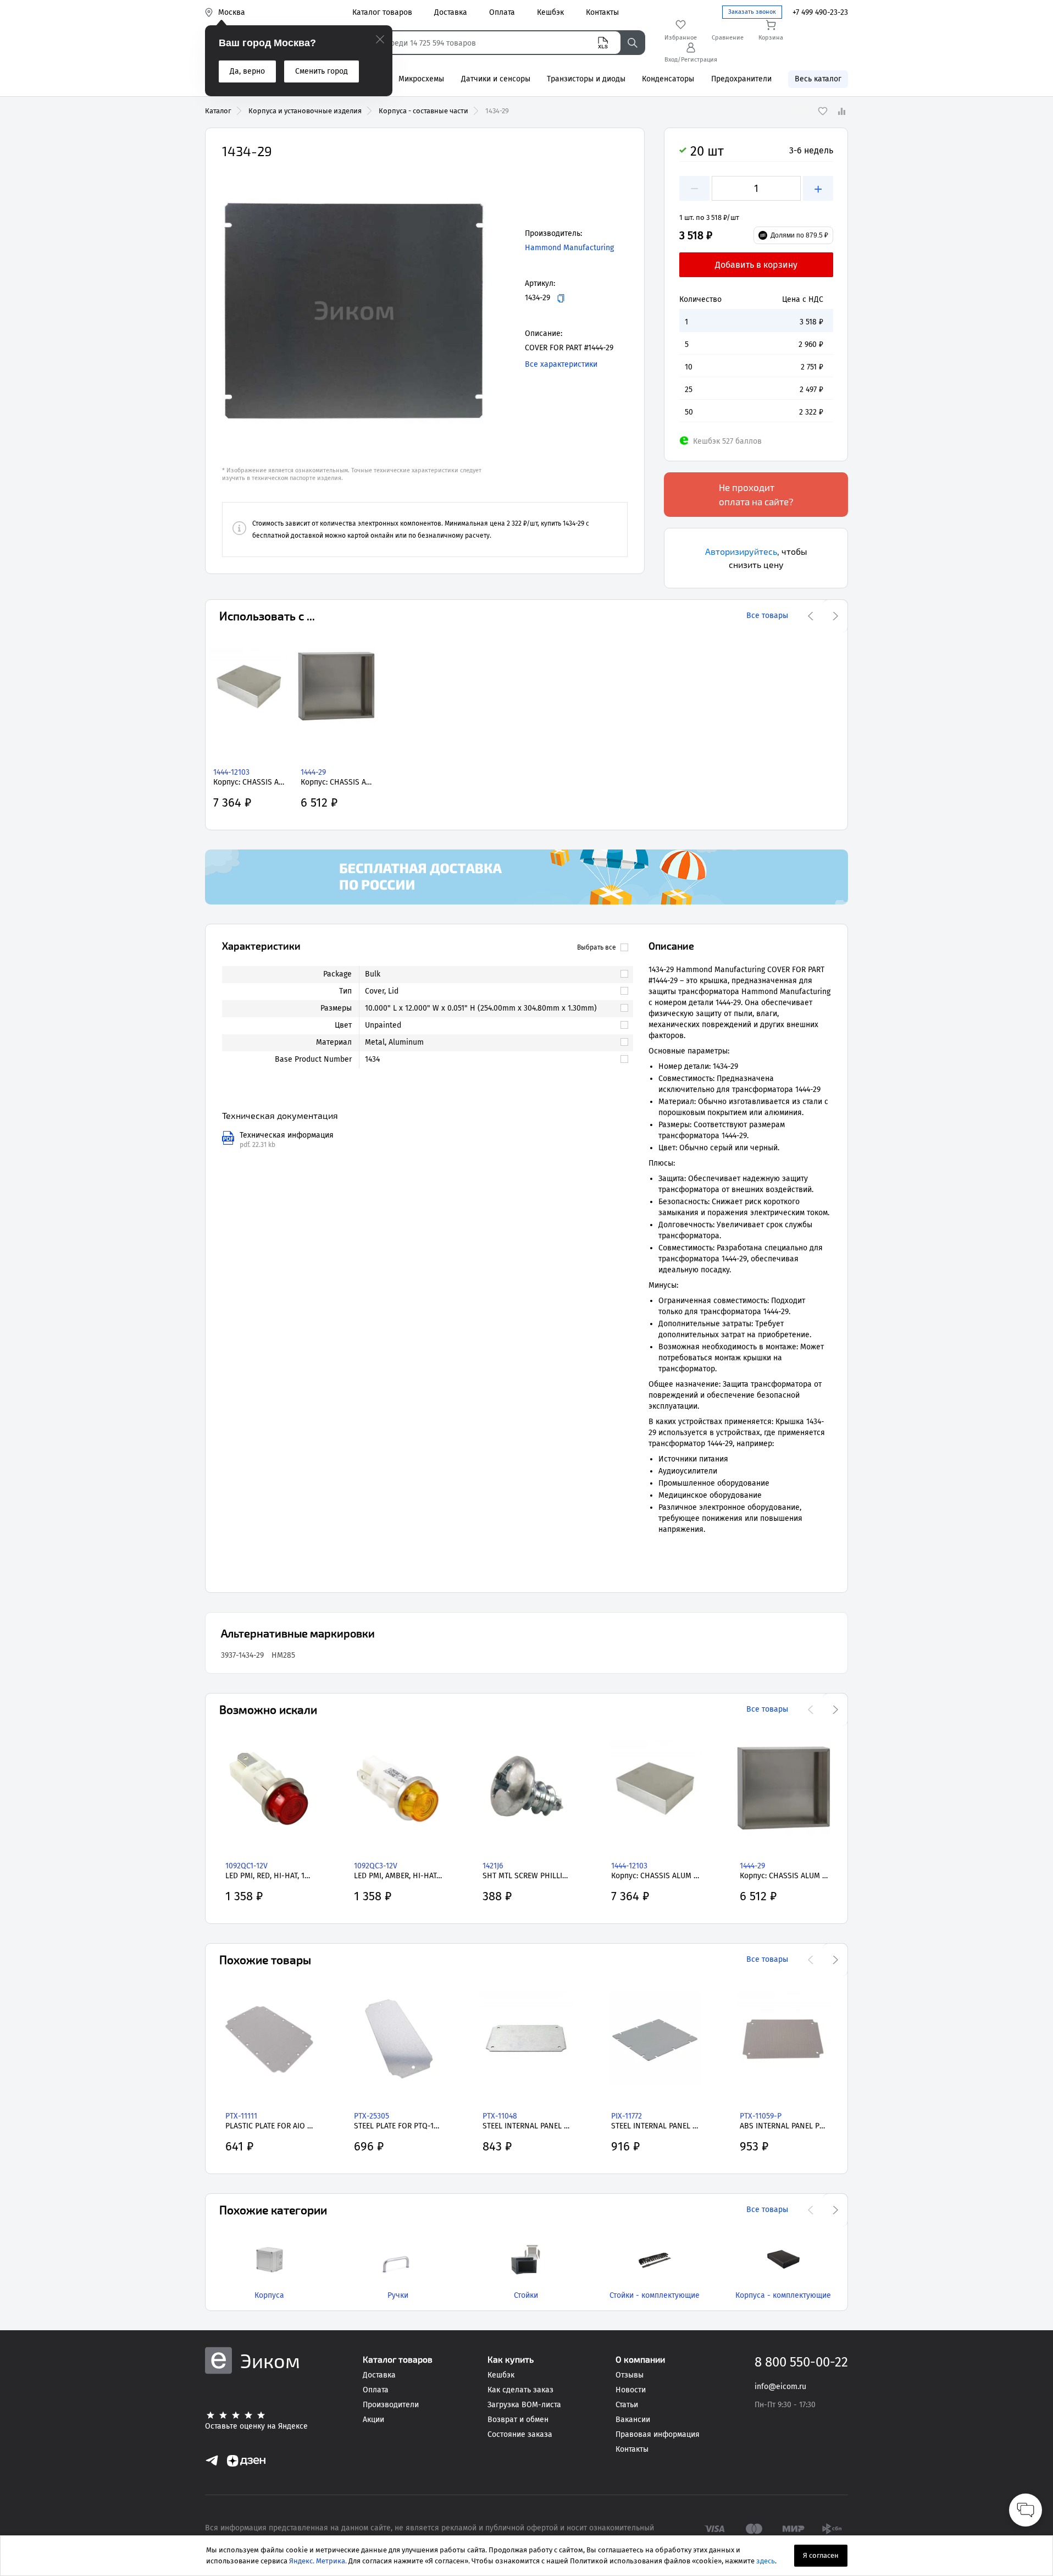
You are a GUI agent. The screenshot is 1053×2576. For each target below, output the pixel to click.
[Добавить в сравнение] (841, 111)
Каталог (218, 111)
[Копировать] (561, 298)
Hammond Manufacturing (569, 248)
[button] (354, 311)
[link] (491, 974)
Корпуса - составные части (423, 111)
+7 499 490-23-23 (820, 12)
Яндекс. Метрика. (318, 2561)
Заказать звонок (752, 12)
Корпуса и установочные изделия (305, 111)
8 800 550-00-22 (801, 2362)
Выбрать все (597, 947)
